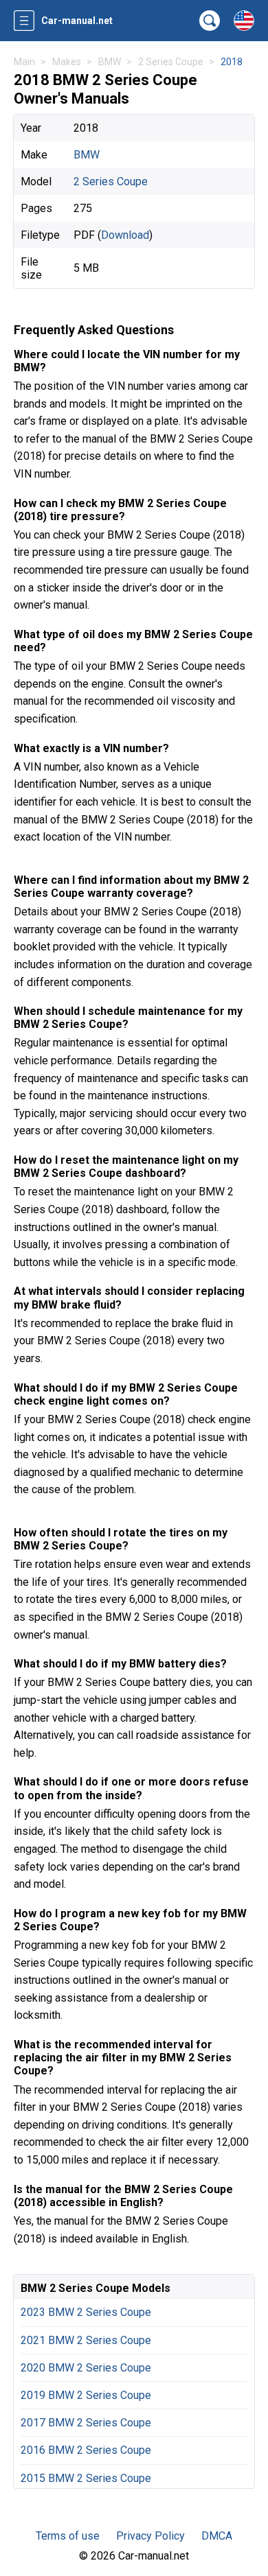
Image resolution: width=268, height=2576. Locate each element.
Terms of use (68, 2536)
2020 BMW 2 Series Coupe (86, 2368)
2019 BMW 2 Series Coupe (86, 2395)
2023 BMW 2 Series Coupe (86, 2312)
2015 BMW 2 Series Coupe (86, 2478)
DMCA (217, 2536)
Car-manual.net (77, 21)
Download (125, 235)
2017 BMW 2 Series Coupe (86, 2423)
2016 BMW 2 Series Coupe (86, 2450)
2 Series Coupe (111, 182)
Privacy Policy (150, 2536)
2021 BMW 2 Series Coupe (86, 2340)
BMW (87, 155)
